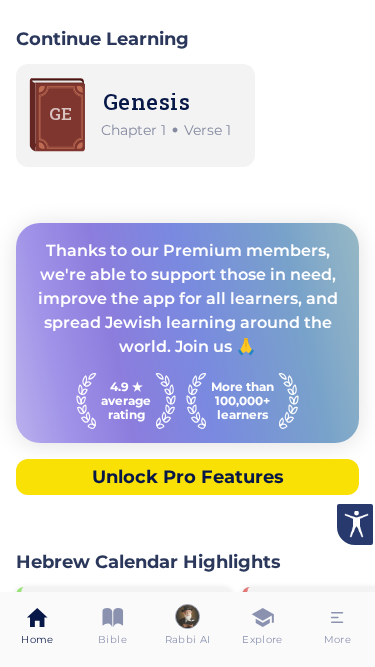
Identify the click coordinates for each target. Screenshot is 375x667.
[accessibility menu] (355, 524)
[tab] (37, 629)
